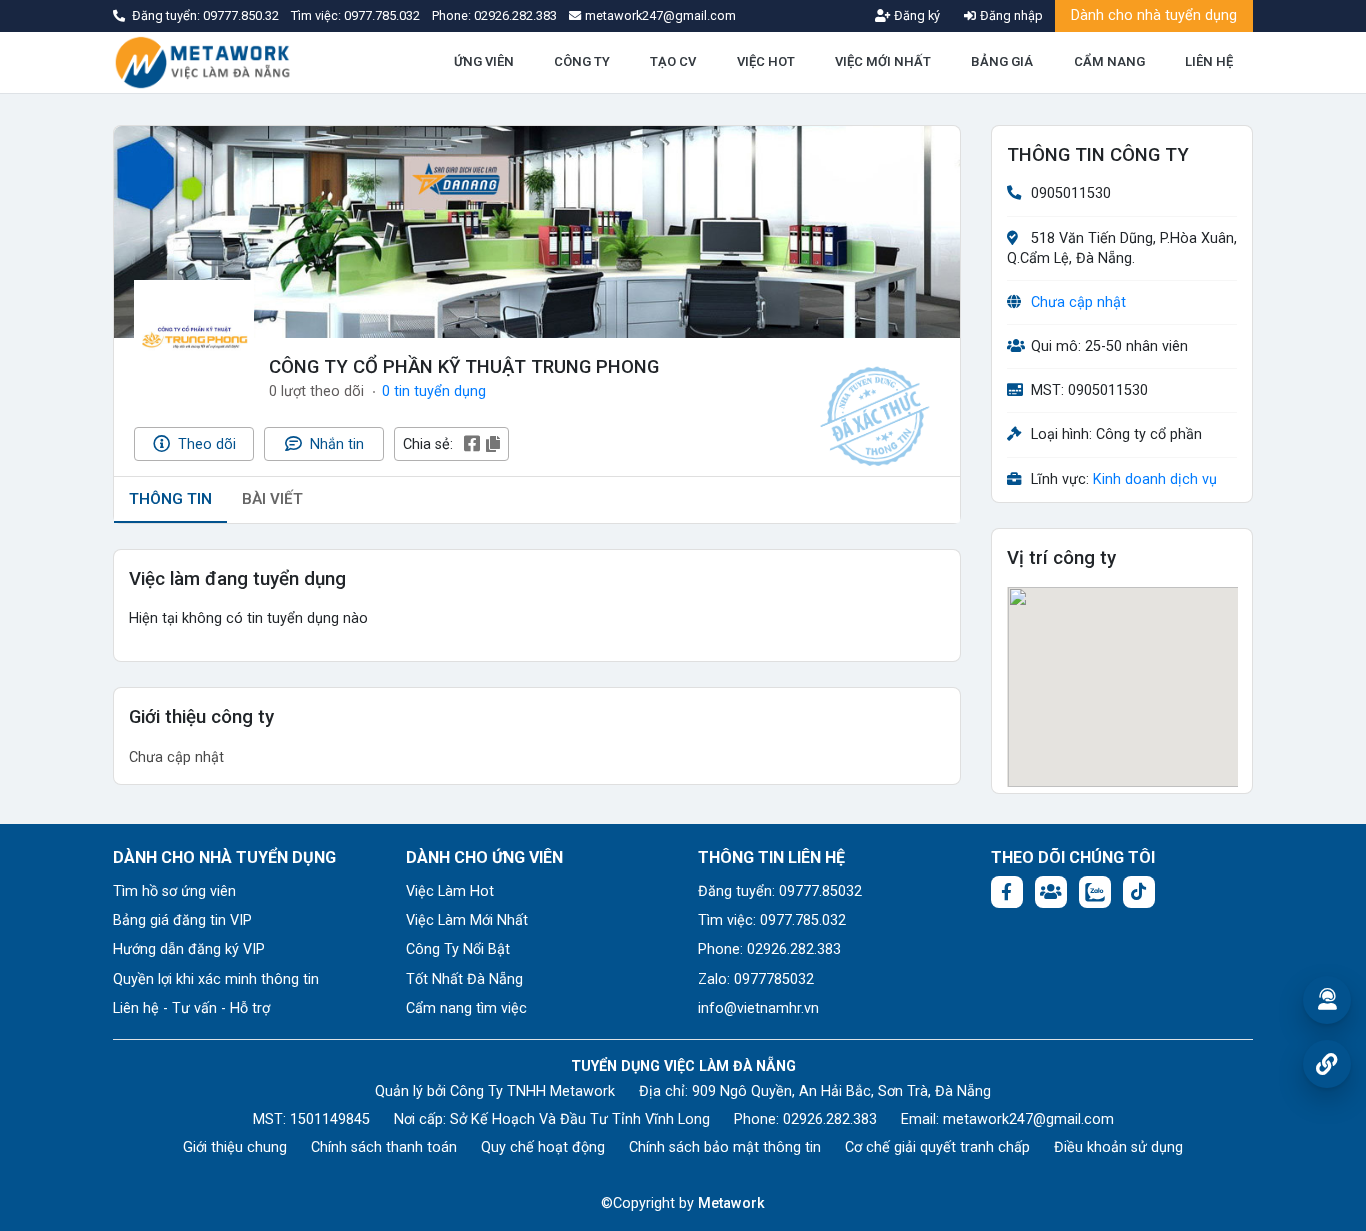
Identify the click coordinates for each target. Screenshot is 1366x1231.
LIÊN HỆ (1209, 61)
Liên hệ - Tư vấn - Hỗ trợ (191, 1008)
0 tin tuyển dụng (434, 391)
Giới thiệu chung (235, 1147)
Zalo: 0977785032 (756, 979)
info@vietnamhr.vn (758, 1008)
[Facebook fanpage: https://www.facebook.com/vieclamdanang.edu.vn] (1007, 892)
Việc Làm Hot (450, 891)
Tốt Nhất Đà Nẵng (464, 979)
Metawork (731, 1203)
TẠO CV (673, 61)
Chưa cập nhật (1078, 302)
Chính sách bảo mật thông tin (725, 1147)
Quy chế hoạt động (543, 1147)
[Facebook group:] (1051, 892)
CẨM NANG (1109, 61)
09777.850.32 (242, 15)
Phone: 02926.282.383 (769, 949)
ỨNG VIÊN (484, 61)
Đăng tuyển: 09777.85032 (780, 891)
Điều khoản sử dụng (1118, 1147)
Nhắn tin (335, 444)
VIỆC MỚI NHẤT (883, 61)
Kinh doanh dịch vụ (1155, 479)
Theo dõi (205, 444)
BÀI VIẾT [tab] (272, 499)
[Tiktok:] (1139, 892)
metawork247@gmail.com (1028, 1119)
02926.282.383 (515, 15)
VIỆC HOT (766, 61)
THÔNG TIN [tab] (170, 499)
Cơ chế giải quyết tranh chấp (937, 1147)
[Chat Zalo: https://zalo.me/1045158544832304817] (1095, 892)
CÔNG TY (582, 61)
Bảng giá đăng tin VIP (182, 920)
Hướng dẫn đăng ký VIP (189, 949)
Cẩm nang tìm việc (466, 1008)
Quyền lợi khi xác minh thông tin (216, 979)
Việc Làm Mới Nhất (467, 920)
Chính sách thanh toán (384, 1147)
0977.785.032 (383, 15)
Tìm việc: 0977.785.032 (772, 920)
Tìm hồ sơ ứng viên (174, 891)
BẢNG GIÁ (1002, 61)
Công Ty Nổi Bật (458, 949)
